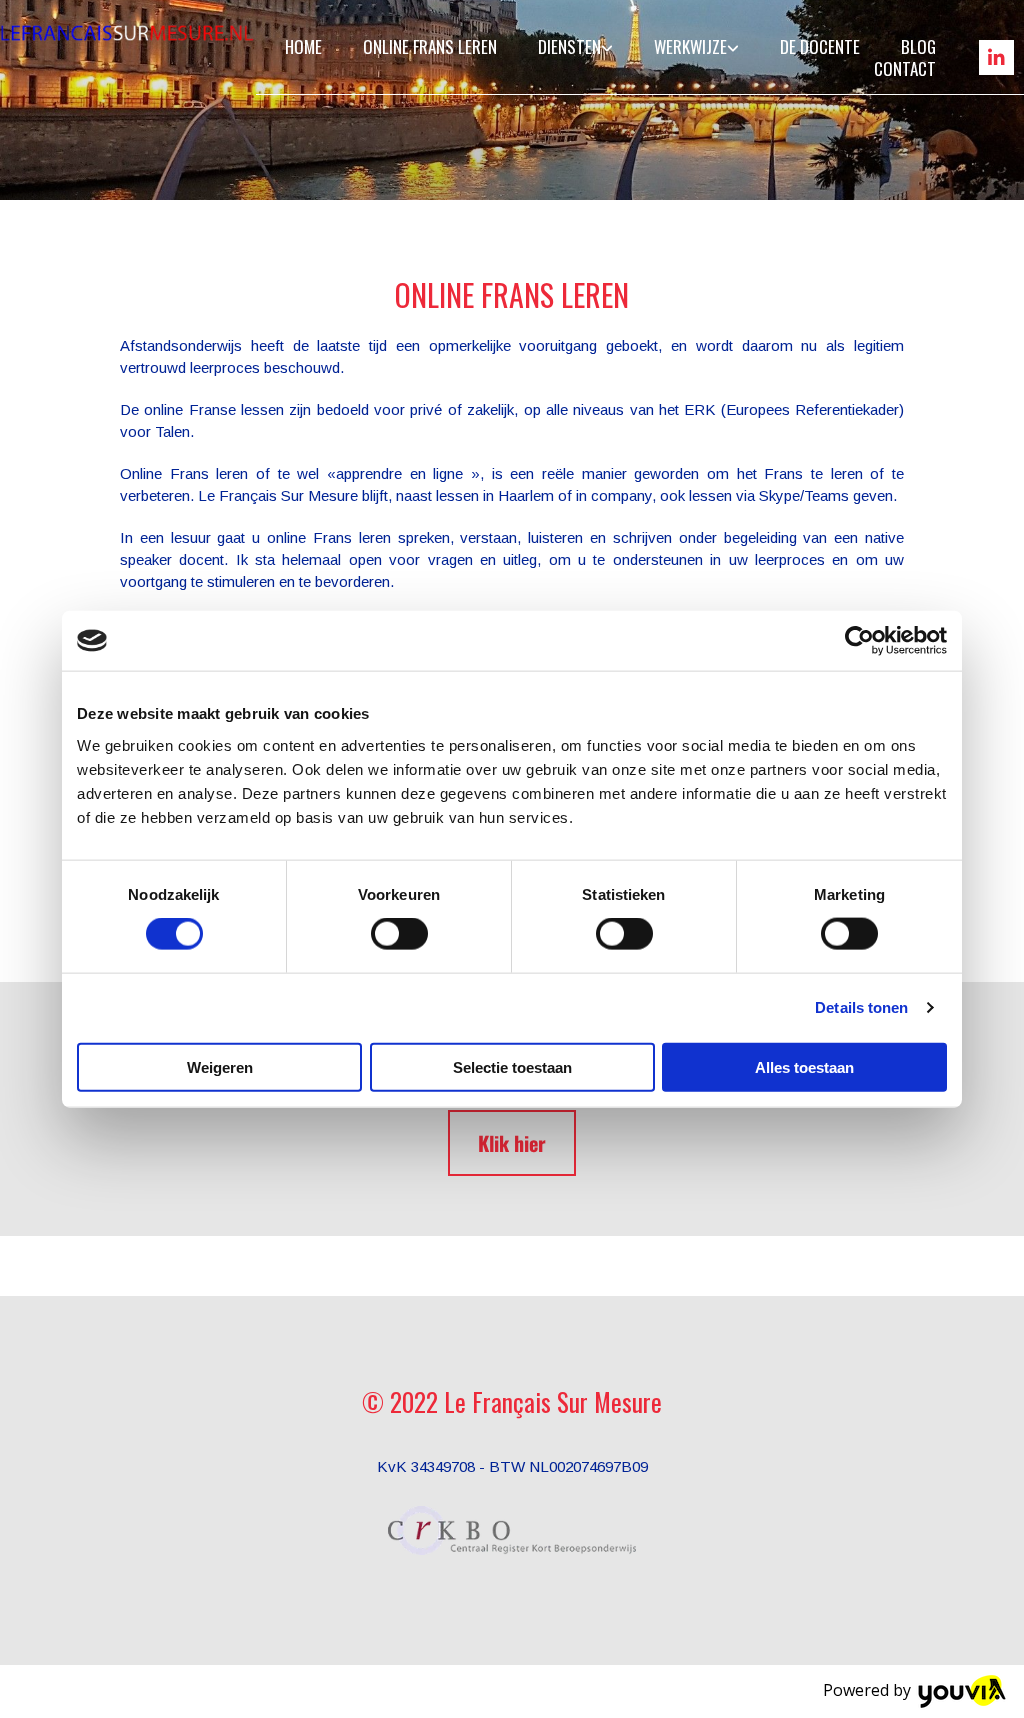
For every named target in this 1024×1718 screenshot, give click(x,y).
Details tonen (861, 1007)
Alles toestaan (804, 1066)
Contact (905, 68)
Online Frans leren (430, 46)
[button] (512, 1143)
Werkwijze (690, 46)
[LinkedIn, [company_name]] (996, 57)
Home (303, 46)
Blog (918, 46)
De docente (820, 46)
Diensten (569, 46)
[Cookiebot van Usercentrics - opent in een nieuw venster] (859, 641)
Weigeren (220, 1066)
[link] (568, 46)
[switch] (399, 934)
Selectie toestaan (512, 1066)
